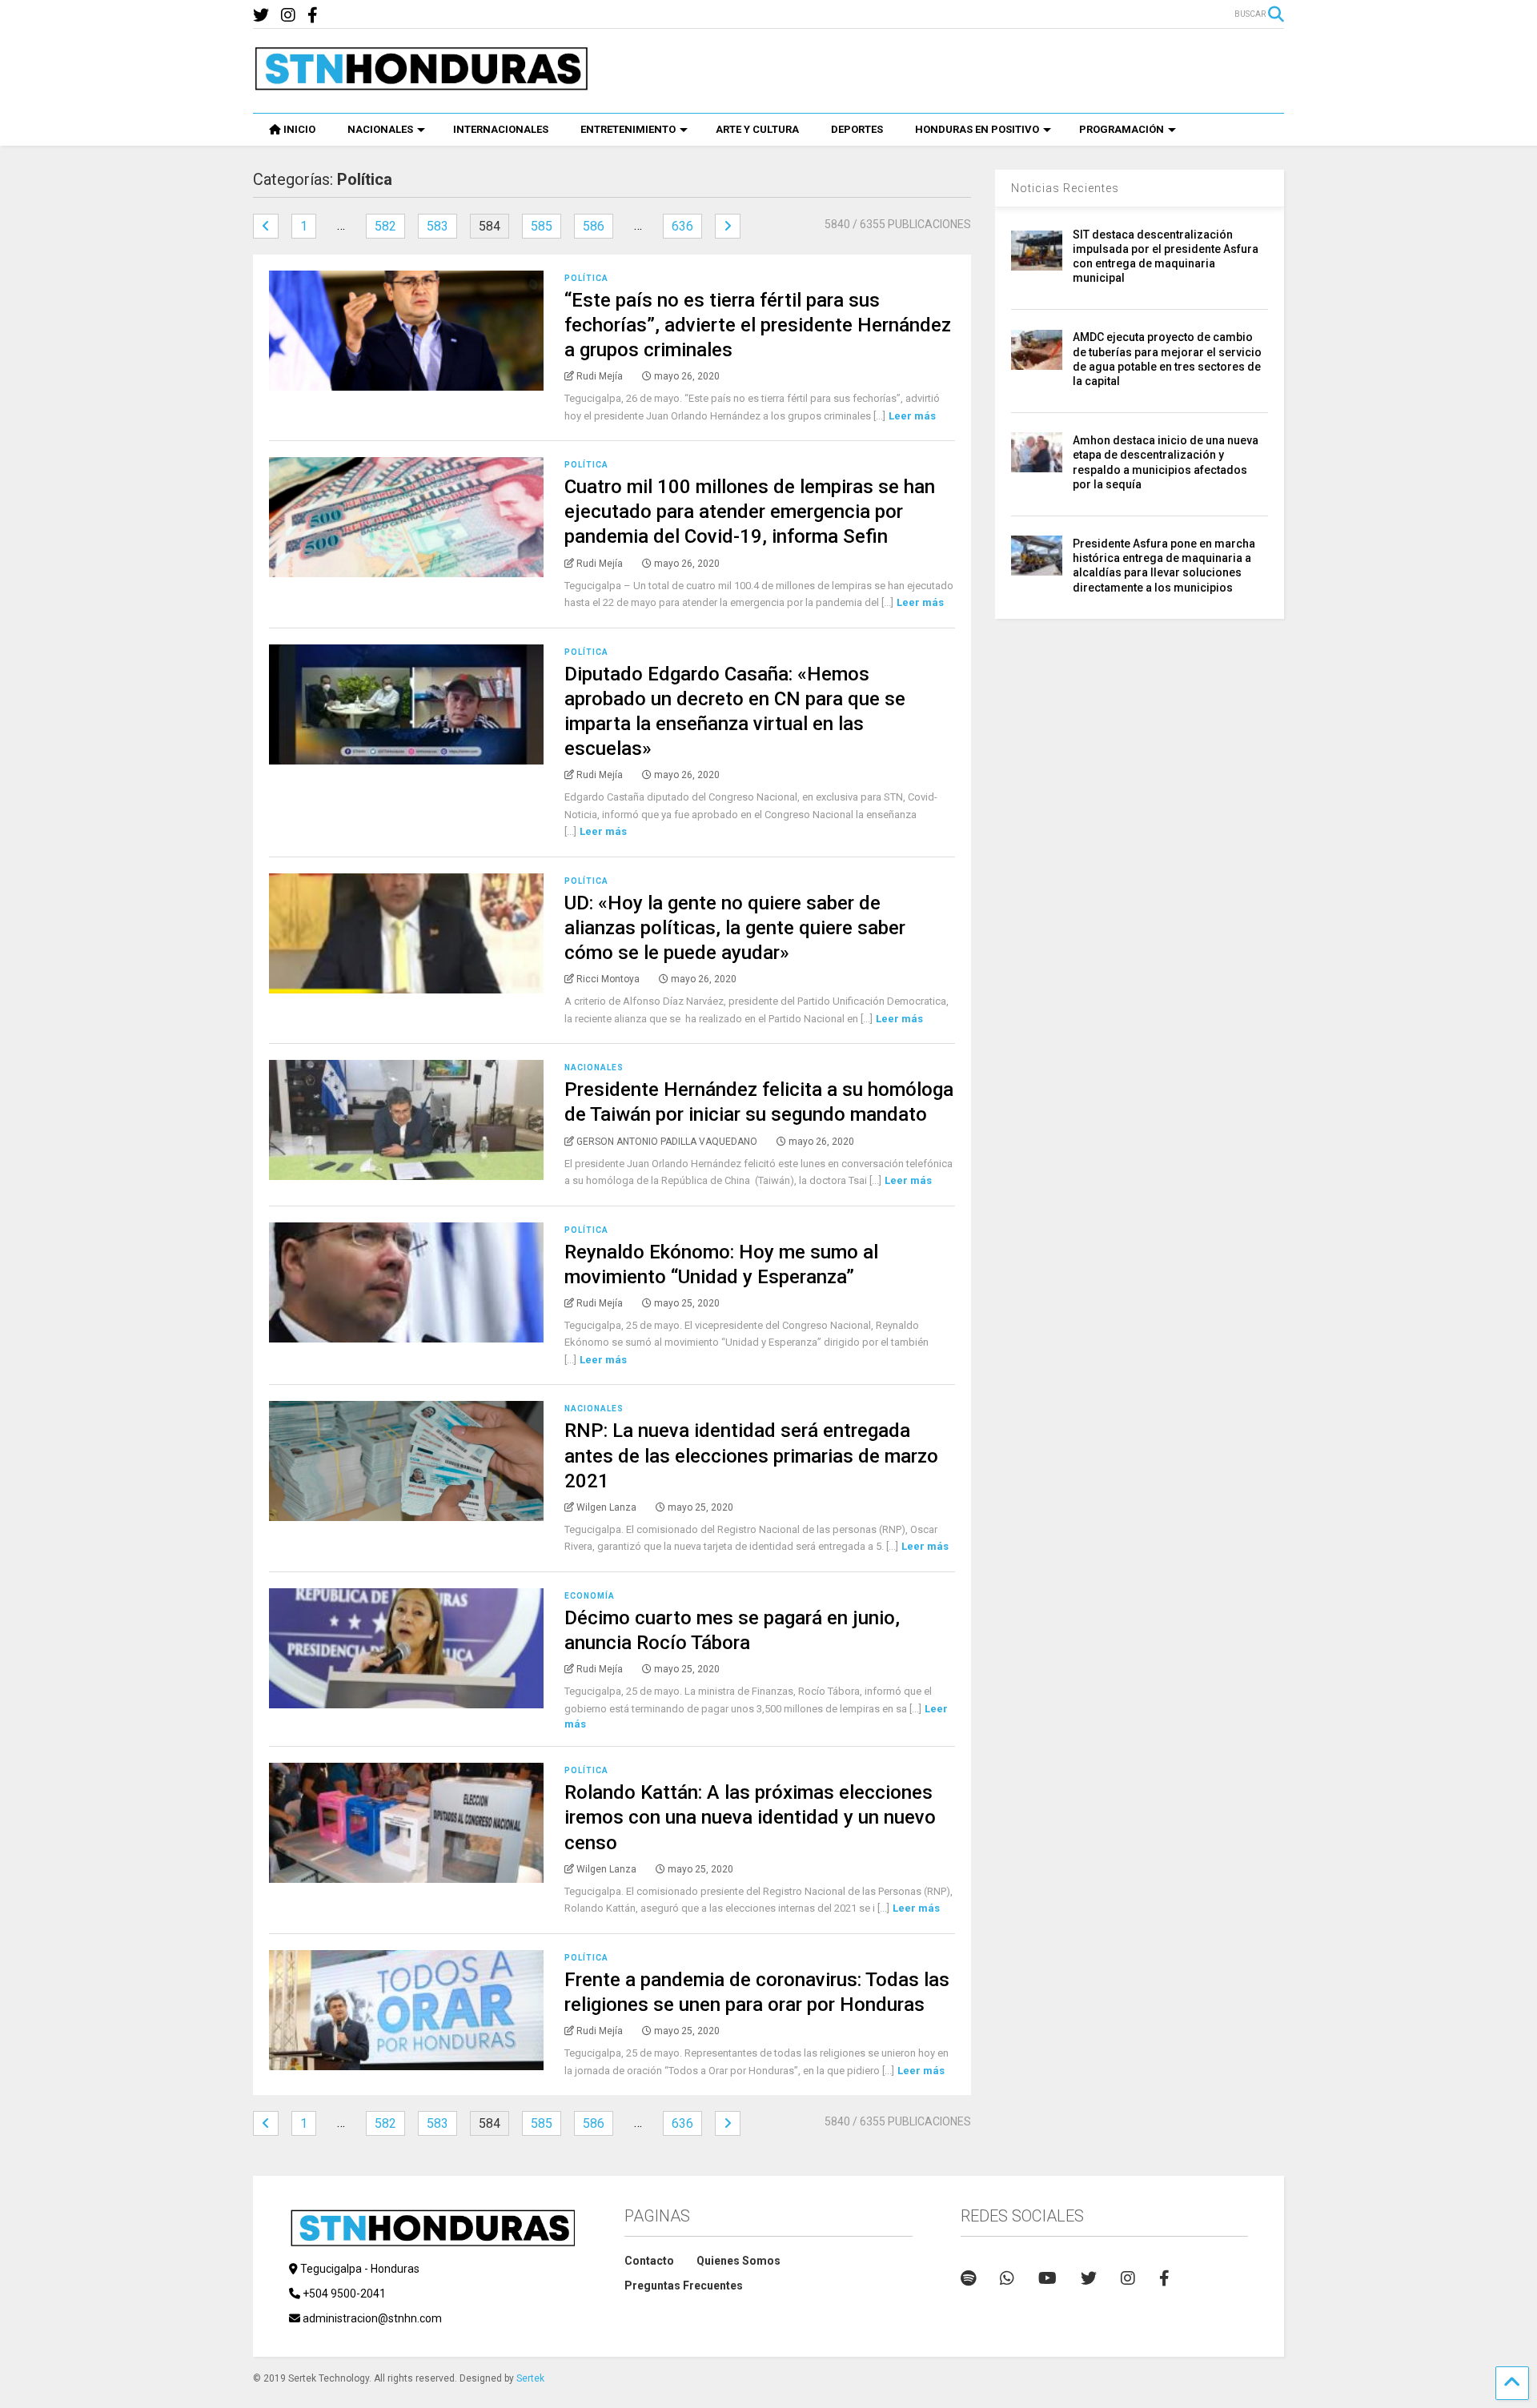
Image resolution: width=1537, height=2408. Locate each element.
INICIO (299, 129)
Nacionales (594, 1068)
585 (542, 226)
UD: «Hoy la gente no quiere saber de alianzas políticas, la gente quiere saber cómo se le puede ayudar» (735, 928)
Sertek (530, 2378)
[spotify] (968, 2278)
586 (594, 226)
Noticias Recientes (1065, 188)
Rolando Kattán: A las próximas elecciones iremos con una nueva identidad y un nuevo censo (750, 1817)
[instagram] (288, 16)
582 (385, 226)
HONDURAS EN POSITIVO (977, 129)
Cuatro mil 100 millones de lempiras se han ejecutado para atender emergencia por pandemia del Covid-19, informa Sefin (750, 512)
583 (437, 226)
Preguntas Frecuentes (684, 2286)
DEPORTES (857, 129)
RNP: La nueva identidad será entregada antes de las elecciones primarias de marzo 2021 (751, 1455)
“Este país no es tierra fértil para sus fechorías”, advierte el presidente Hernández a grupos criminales (758, 325)
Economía (590, 1596)
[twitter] (261, 16)
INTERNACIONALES (501, 129)
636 (682, 226)
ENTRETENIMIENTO (628, 129)
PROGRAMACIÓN (1122, 129)
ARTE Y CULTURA (757, 129)
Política (586, 278)
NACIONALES (380, 129)
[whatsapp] (1007, 2278)
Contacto (649, 2261)
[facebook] (313, 16)
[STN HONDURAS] (421, 85)
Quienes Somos (738, 2261)
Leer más (912, 416)
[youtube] (1047, 2278)
